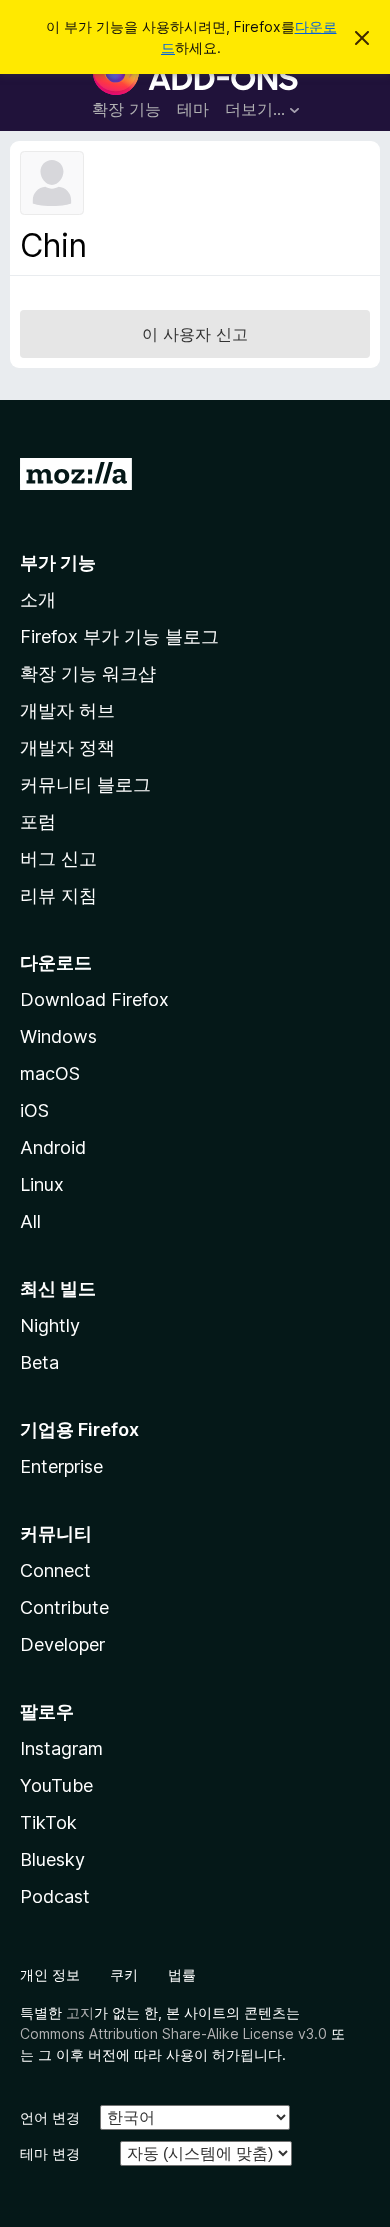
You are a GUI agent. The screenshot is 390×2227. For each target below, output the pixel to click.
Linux (42, 1184)
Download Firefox (94, 999)
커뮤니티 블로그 (85, 784)
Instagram (61, 1748)
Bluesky (52, 1859)
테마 (193, 109)
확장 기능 (126, 109)
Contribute (64, 1607)
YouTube (56, 1785)
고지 (80, 2012)
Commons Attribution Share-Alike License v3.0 (173, 2033)
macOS (50, 1073)
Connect (55, 1570)
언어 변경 (50, 2117)
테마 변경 (50, 2153)
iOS (34, 1110)
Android (53, 1147)
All (30, 1221)
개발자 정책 (67, 747)
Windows (58, 1036)
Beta (39, 1362)
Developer (62, 1644)
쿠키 (124, 1974)
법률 (182, 1974)
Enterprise (61, 1466)
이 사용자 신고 (195, 334)
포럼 (38, 821)
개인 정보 (50, 1974)
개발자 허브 (67, 710)
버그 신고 (58, 858)
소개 (38, 599)
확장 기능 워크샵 (88, 673)
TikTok (48, 1822)
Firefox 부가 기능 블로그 (119, 636)
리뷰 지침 (58, 895)
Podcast (55, 1896)
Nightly (50, 1325)
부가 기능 (58, 562)
